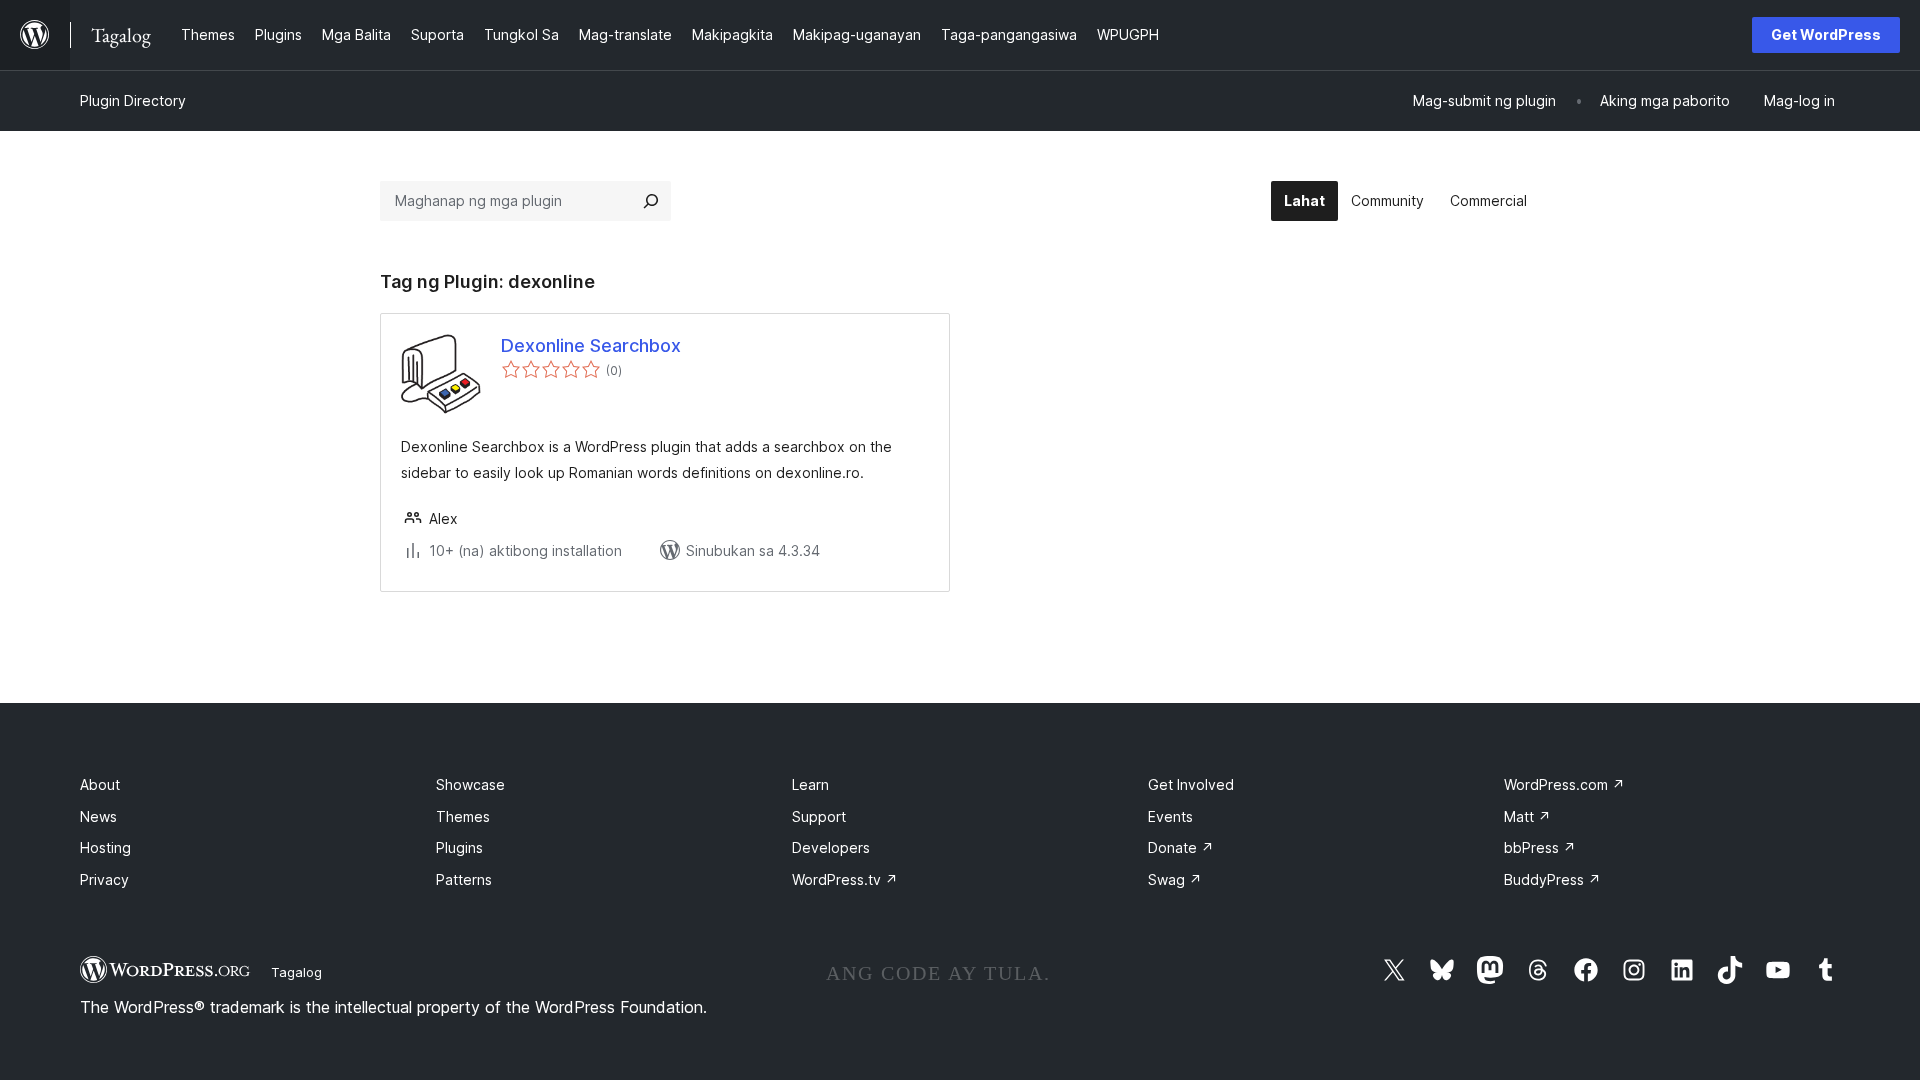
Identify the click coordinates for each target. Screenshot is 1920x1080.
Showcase (470, 784)
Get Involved (1191, 784)
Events (1170, 816)
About (100, 784)
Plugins (459, 847)
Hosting (105, 847)
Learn (810, 784)
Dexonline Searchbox (591, 345)
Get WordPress (1826, 34)
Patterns (464, 879)
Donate (1181, 847)
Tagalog (296, 972)
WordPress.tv (845, 879)
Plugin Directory (133, 100)
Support (819, 816)
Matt (1527, 816)
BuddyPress (1552, 879)
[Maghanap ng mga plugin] (651, 201)
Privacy (104, 879)
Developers (831, 847)
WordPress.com (1564, 784)
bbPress (1540, 847)
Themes (463, 816)
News (98, 816)
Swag (1175, 879)
